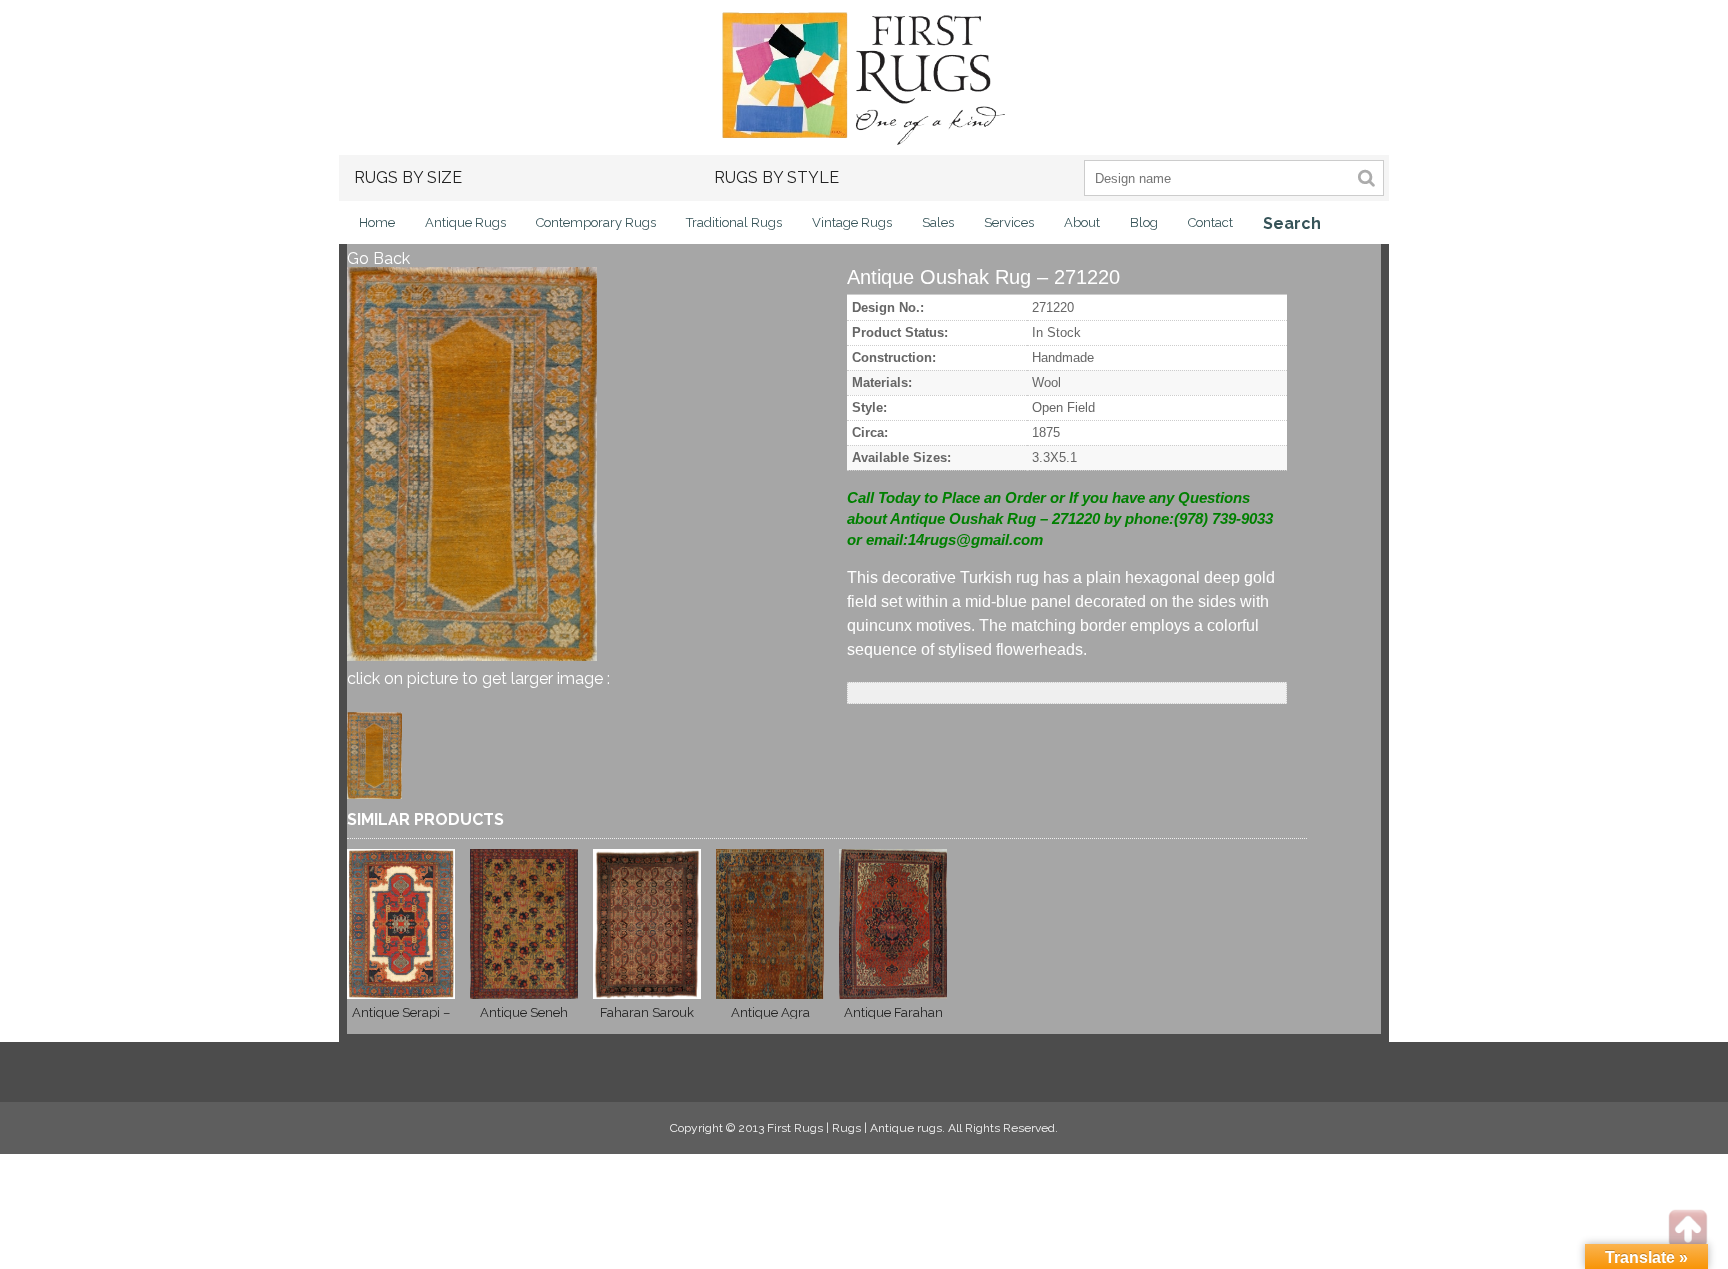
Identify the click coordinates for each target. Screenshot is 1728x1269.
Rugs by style (776, 177)
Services (1009, 222)
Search (1292, 223)
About (1082, 222)
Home (377, 222)
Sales (938, 222)
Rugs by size (408, 177)
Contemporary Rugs (596, 222)
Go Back (378, 258)
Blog (1144, 222)
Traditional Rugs (734, 222)
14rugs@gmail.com (975, 539)
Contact (1210, 222)
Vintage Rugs (852, 222)
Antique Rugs (465, 222)
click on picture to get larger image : (478, 678)
